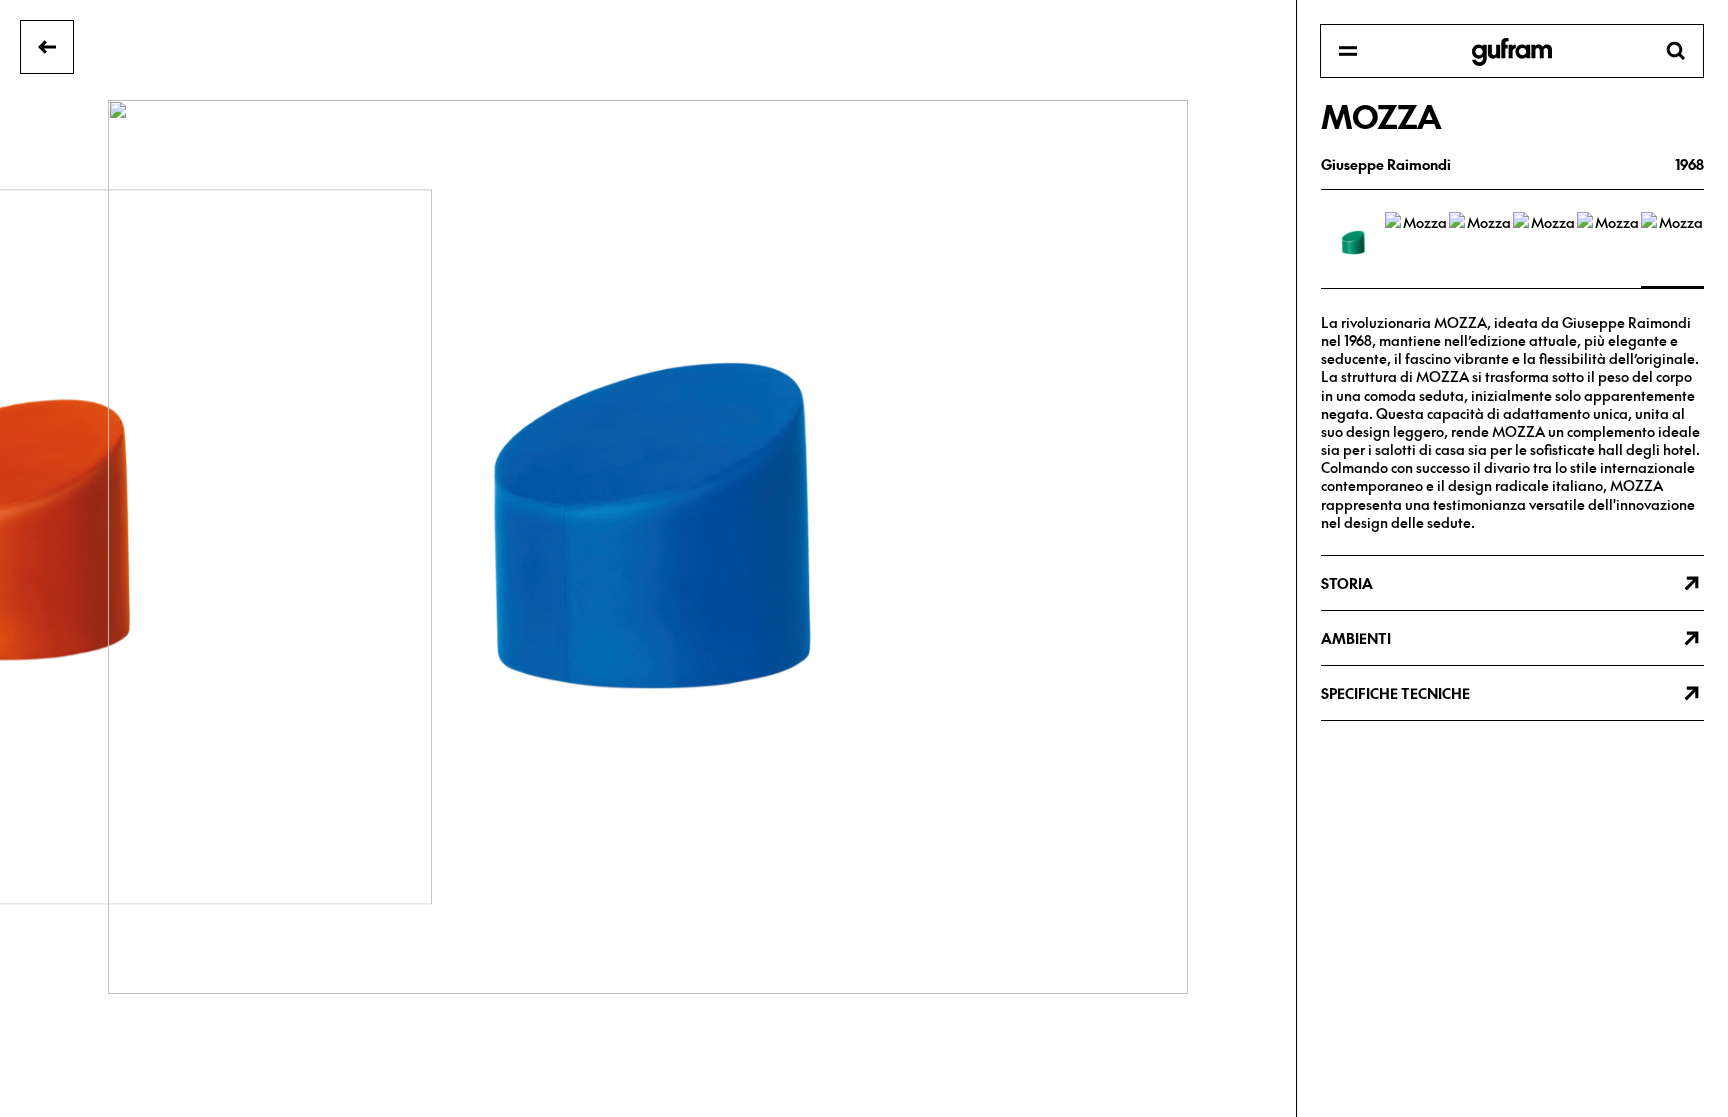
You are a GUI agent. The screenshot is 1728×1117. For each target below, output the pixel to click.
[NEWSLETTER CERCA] (1512, 52)
